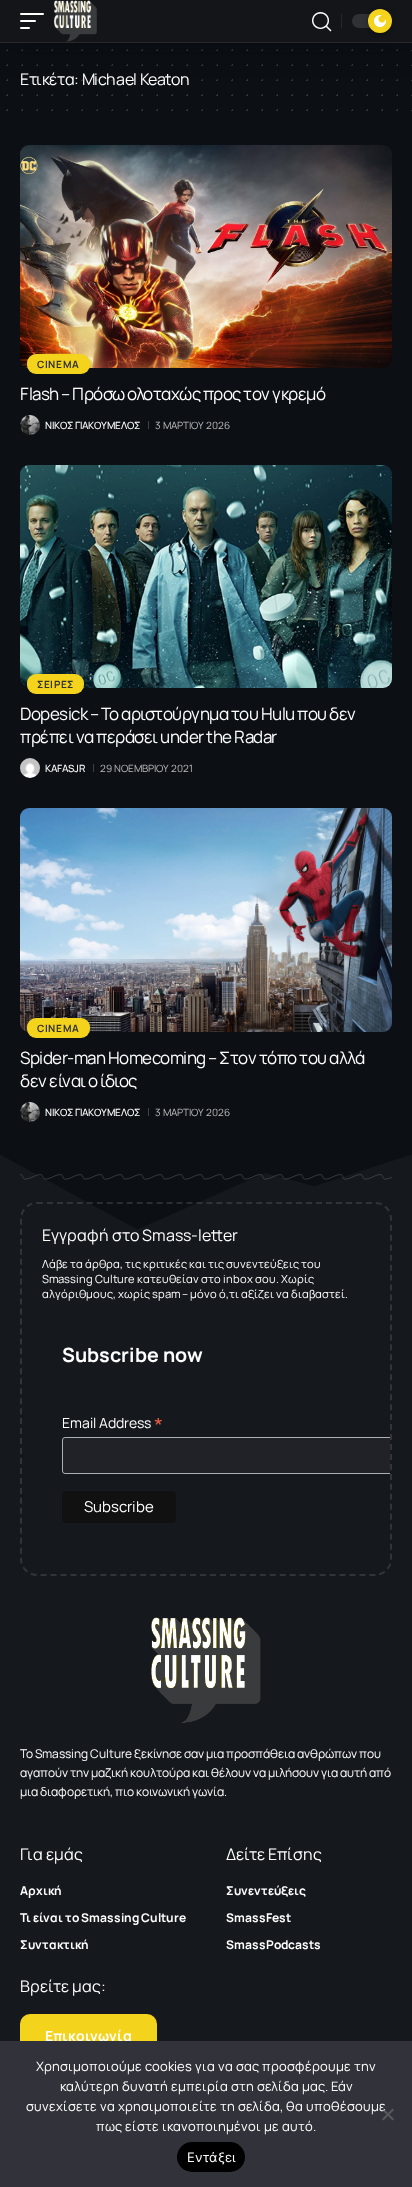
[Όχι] (387, 2114)
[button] (37, 21)
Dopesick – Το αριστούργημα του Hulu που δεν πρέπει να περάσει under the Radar (188, 725)
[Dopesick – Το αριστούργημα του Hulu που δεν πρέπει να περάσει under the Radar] (206, 576)
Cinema (58, 364)
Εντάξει (211, 2157)
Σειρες (55, 684)
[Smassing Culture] (75, 21)
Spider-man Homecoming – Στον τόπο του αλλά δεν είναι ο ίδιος (192, 1069)
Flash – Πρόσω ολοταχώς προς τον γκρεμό (172, 393)
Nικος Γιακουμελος (92, 425)
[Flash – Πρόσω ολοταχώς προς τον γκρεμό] (206, 256)
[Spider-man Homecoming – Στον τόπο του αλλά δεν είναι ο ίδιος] (206, 919)
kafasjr (65, 768)
